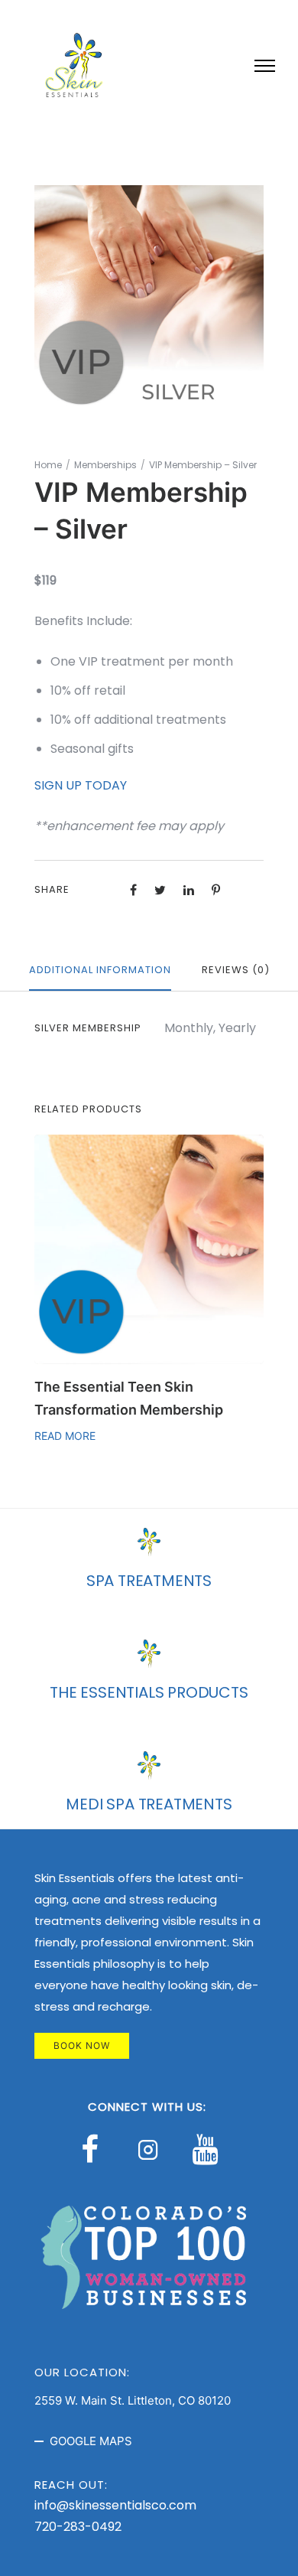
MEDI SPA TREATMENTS (149, 1804)
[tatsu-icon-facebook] (97, 2149)
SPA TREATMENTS (149, 1581)
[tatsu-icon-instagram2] (152, 2149)
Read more (65, 1436)
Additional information (100, 970)
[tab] (100, 971)
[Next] (266, 1295)
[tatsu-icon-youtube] (205, 2149)
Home (48, 465)
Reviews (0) (236, 970)
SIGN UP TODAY (81, 785)
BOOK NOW (82, 2045)
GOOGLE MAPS (91, 2441)
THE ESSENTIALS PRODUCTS (149, 1692)
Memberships (105, 465)
